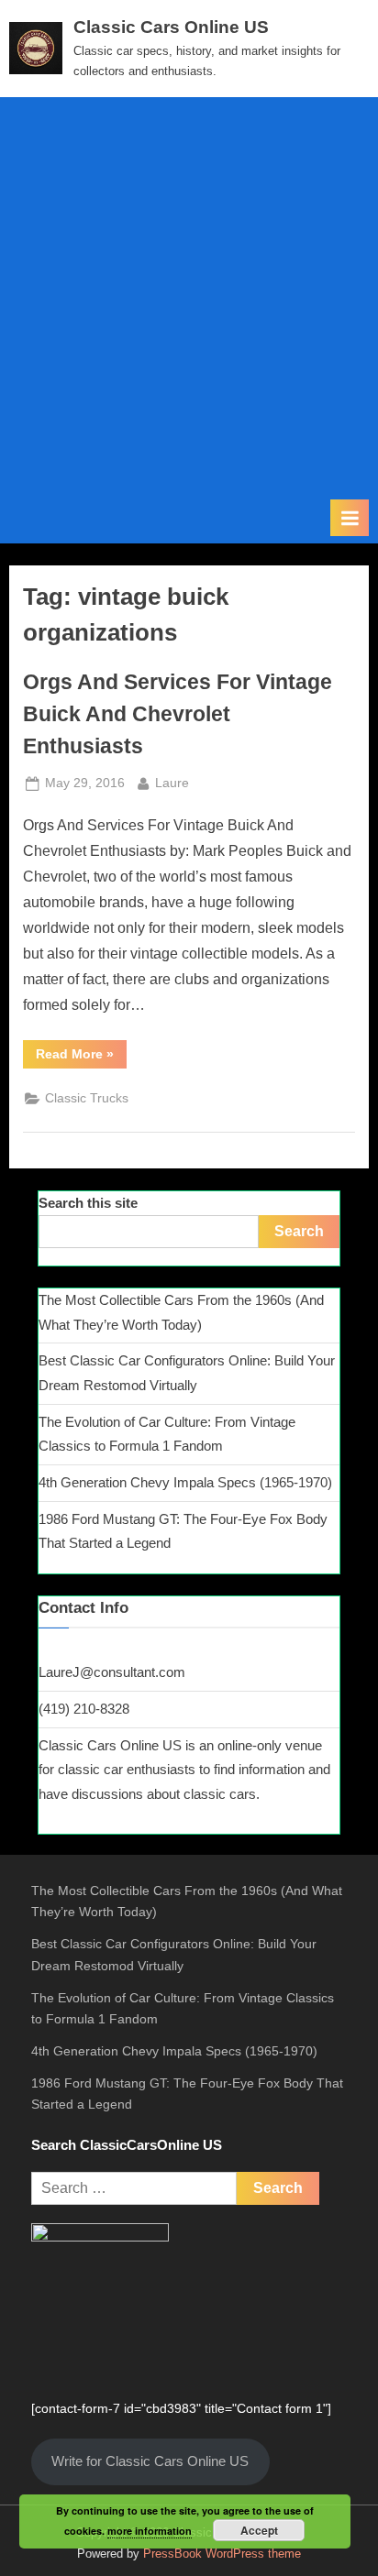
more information (150, 2531)
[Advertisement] (189, 301)
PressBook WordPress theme (222, 2554)
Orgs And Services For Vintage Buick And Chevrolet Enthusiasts (178, 714)
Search (299, 1231)
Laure (172, 783)
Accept (259, 2530)
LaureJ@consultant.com (112, 1672)
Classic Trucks (87, 1098)
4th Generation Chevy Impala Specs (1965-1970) (185, 1482)
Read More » (81, 1057)
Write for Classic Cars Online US (150, 2461)
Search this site (88, 1203)
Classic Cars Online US (171, 27)
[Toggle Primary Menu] (350, 518)
